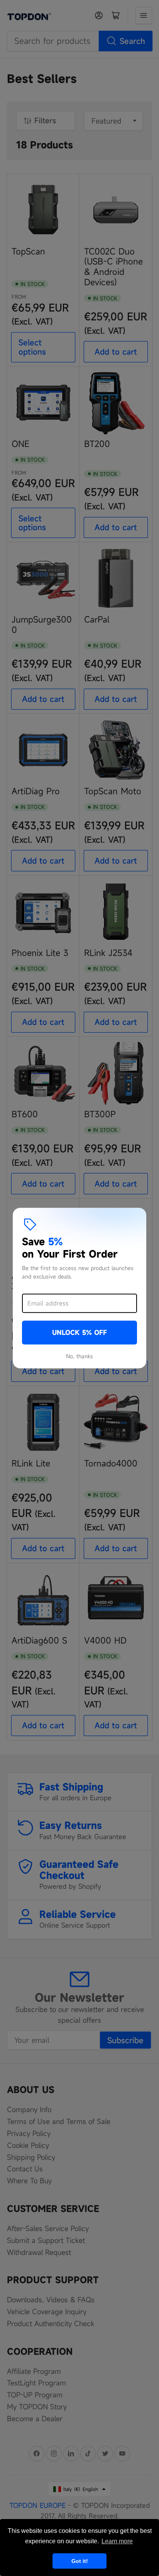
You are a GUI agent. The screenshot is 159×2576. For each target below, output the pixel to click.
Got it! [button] (80, 2561)
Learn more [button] (117, 2541)
